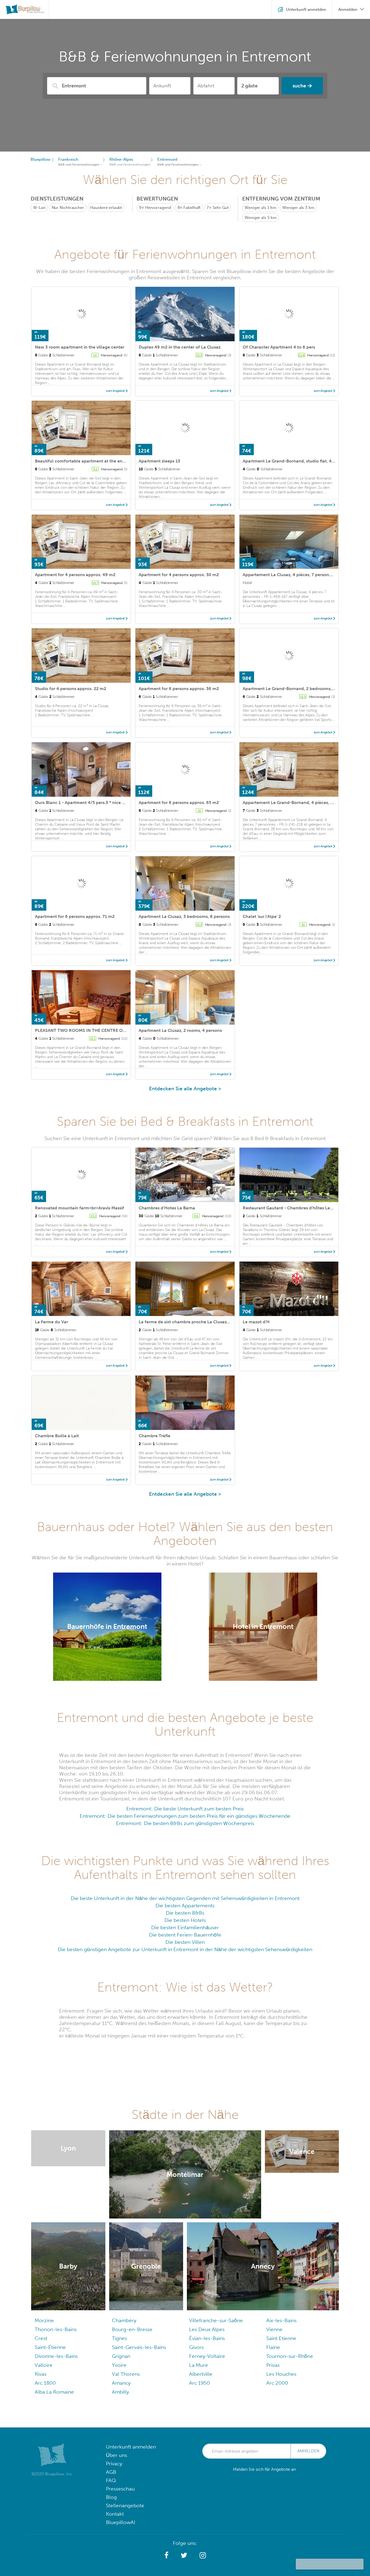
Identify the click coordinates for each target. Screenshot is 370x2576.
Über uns (116, 2455)
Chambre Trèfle (155, 1436)
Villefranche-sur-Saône (216, 2320)
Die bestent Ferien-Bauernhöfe (185, 1935)
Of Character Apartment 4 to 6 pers (279, 347)
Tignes (119, 2338)
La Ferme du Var (51, 1322)
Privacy (114, 2464)
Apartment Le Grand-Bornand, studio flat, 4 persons (296, 461)
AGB (111, 2472)
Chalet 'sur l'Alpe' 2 (262, 916)
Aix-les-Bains (281, 2320)
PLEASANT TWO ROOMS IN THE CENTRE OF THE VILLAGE (94, 1030)
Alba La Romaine (54, 2392)
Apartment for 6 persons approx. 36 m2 (179, 689)
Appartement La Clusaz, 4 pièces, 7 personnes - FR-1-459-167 (306, 575)
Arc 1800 (45, 2383)
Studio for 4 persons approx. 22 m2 (71, 689)
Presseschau (120, 2489)
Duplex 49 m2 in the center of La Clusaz (180, 347)
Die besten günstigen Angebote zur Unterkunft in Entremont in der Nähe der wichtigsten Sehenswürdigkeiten (185, 1949)
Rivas (40, 2374)
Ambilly (120, 2392)
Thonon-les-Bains (56, 2329)
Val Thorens (126, 2374)
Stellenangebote (125, 2506)
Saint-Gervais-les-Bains (139, 2347)
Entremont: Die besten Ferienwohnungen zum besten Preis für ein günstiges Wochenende (185, 1816)
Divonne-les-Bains (56, 2356)
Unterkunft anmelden (131, 2447)
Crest (41, 2338)
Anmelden (308, 2451)
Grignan (121, 2356)
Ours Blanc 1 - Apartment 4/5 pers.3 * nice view (83, 803)
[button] (166, 2555)
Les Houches (281, 2374)
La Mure (199, 2365)
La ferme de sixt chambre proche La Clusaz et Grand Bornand (202, 1322)
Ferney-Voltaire (207, 2356)
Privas (273, 2365)
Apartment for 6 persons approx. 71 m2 (75, 916)
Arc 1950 (199, 2383)
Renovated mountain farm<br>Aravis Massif (79, 1208)
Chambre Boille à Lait (57, 1436)
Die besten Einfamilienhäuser (185, 1927)
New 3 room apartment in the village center (80, 347)
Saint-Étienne (50, 2347)
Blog (111, 2497)
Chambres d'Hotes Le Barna (167, 1208)
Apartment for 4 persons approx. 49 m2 (75, 575)
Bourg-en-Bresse (132, 2329)
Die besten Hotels (185, 1920)
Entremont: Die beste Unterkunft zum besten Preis (185, 1809)
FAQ (111, 2480)
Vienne (274, 2329)
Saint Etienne (281, 2338)
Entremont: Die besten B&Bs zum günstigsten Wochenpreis (185, 1823)
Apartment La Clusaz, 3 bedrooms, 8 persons (184, 916)
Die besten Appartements (185, 1906)
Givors (196, 2347)
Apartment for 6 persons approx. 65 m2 (179, 803)
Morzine (44, 2320)
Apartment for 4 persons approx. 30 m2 (179, 575)
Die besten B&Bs (185, 1913)
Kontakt (115, 2514)
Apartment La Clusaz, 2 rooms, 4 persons (180, 1030)
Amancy (121, 2383)
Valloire (44, 2365)
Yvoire (119, 2365)
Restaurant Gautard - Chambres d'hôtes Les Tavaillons (298, 1208)
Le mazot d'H (256, 1322)
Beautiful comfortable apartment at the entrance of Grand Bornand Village (112, 461)
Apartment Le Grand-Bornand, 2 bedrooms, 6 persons (298, 689)
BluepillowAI (121, 2522)
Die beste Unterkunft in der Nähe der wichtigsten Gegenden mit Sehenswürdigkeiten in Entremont (185, 1898)
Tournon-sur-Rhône (290, 2356)
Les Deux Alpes (207, 2329)
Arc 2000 (277, 2383)
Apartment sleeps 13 (159, 461)
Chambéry (124, 2320)
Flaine (273, 2347)
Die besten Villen (185, 1942)
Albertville (201, 2374)
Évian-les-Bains (207, 2338)
